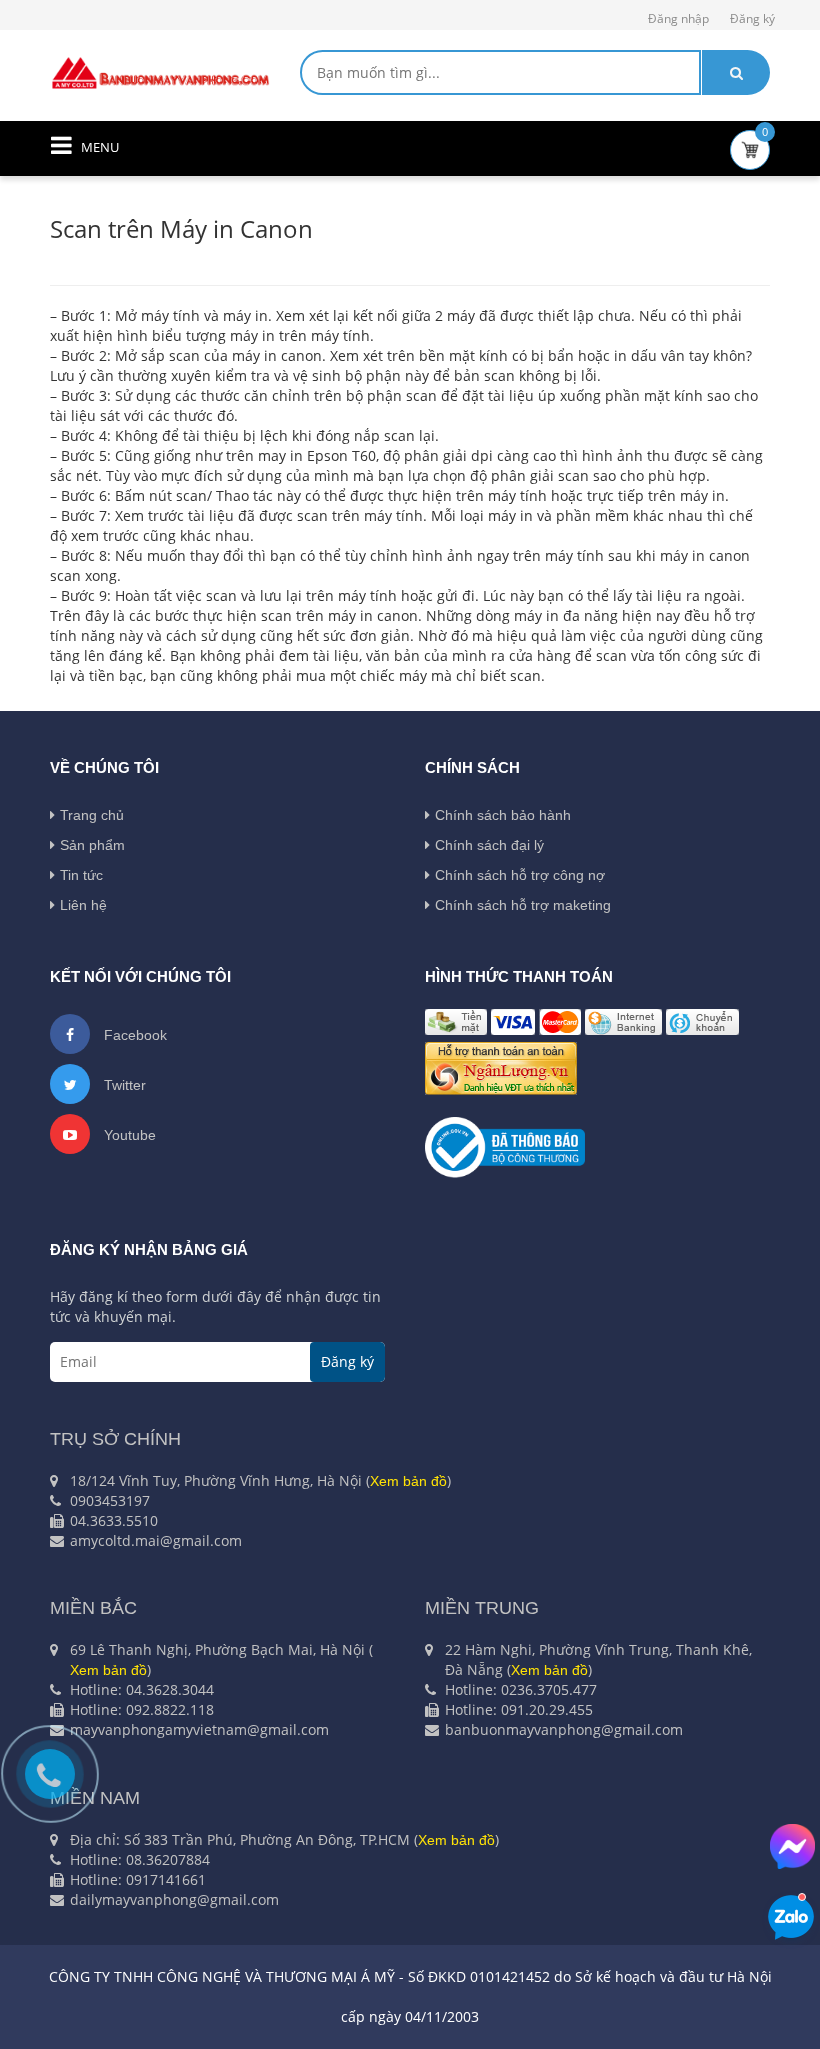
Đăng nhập (678, 18)
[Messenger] (792, 1846)
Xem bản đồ (408, 1481)
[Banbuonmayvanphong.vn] (160, 71)
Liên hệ (83, 905)
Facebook (133, 1035)
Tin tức (81, 875)
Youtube (128, 1135)
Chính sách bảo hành (503, 815)
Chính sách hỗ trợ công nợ (520, 875)
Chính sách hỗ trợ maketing (523, 905)
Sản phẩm (92, 845)
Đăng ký (752, 18)
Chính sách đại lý (489, 845)
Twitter (123, 1085)
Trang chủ (92, 815)
